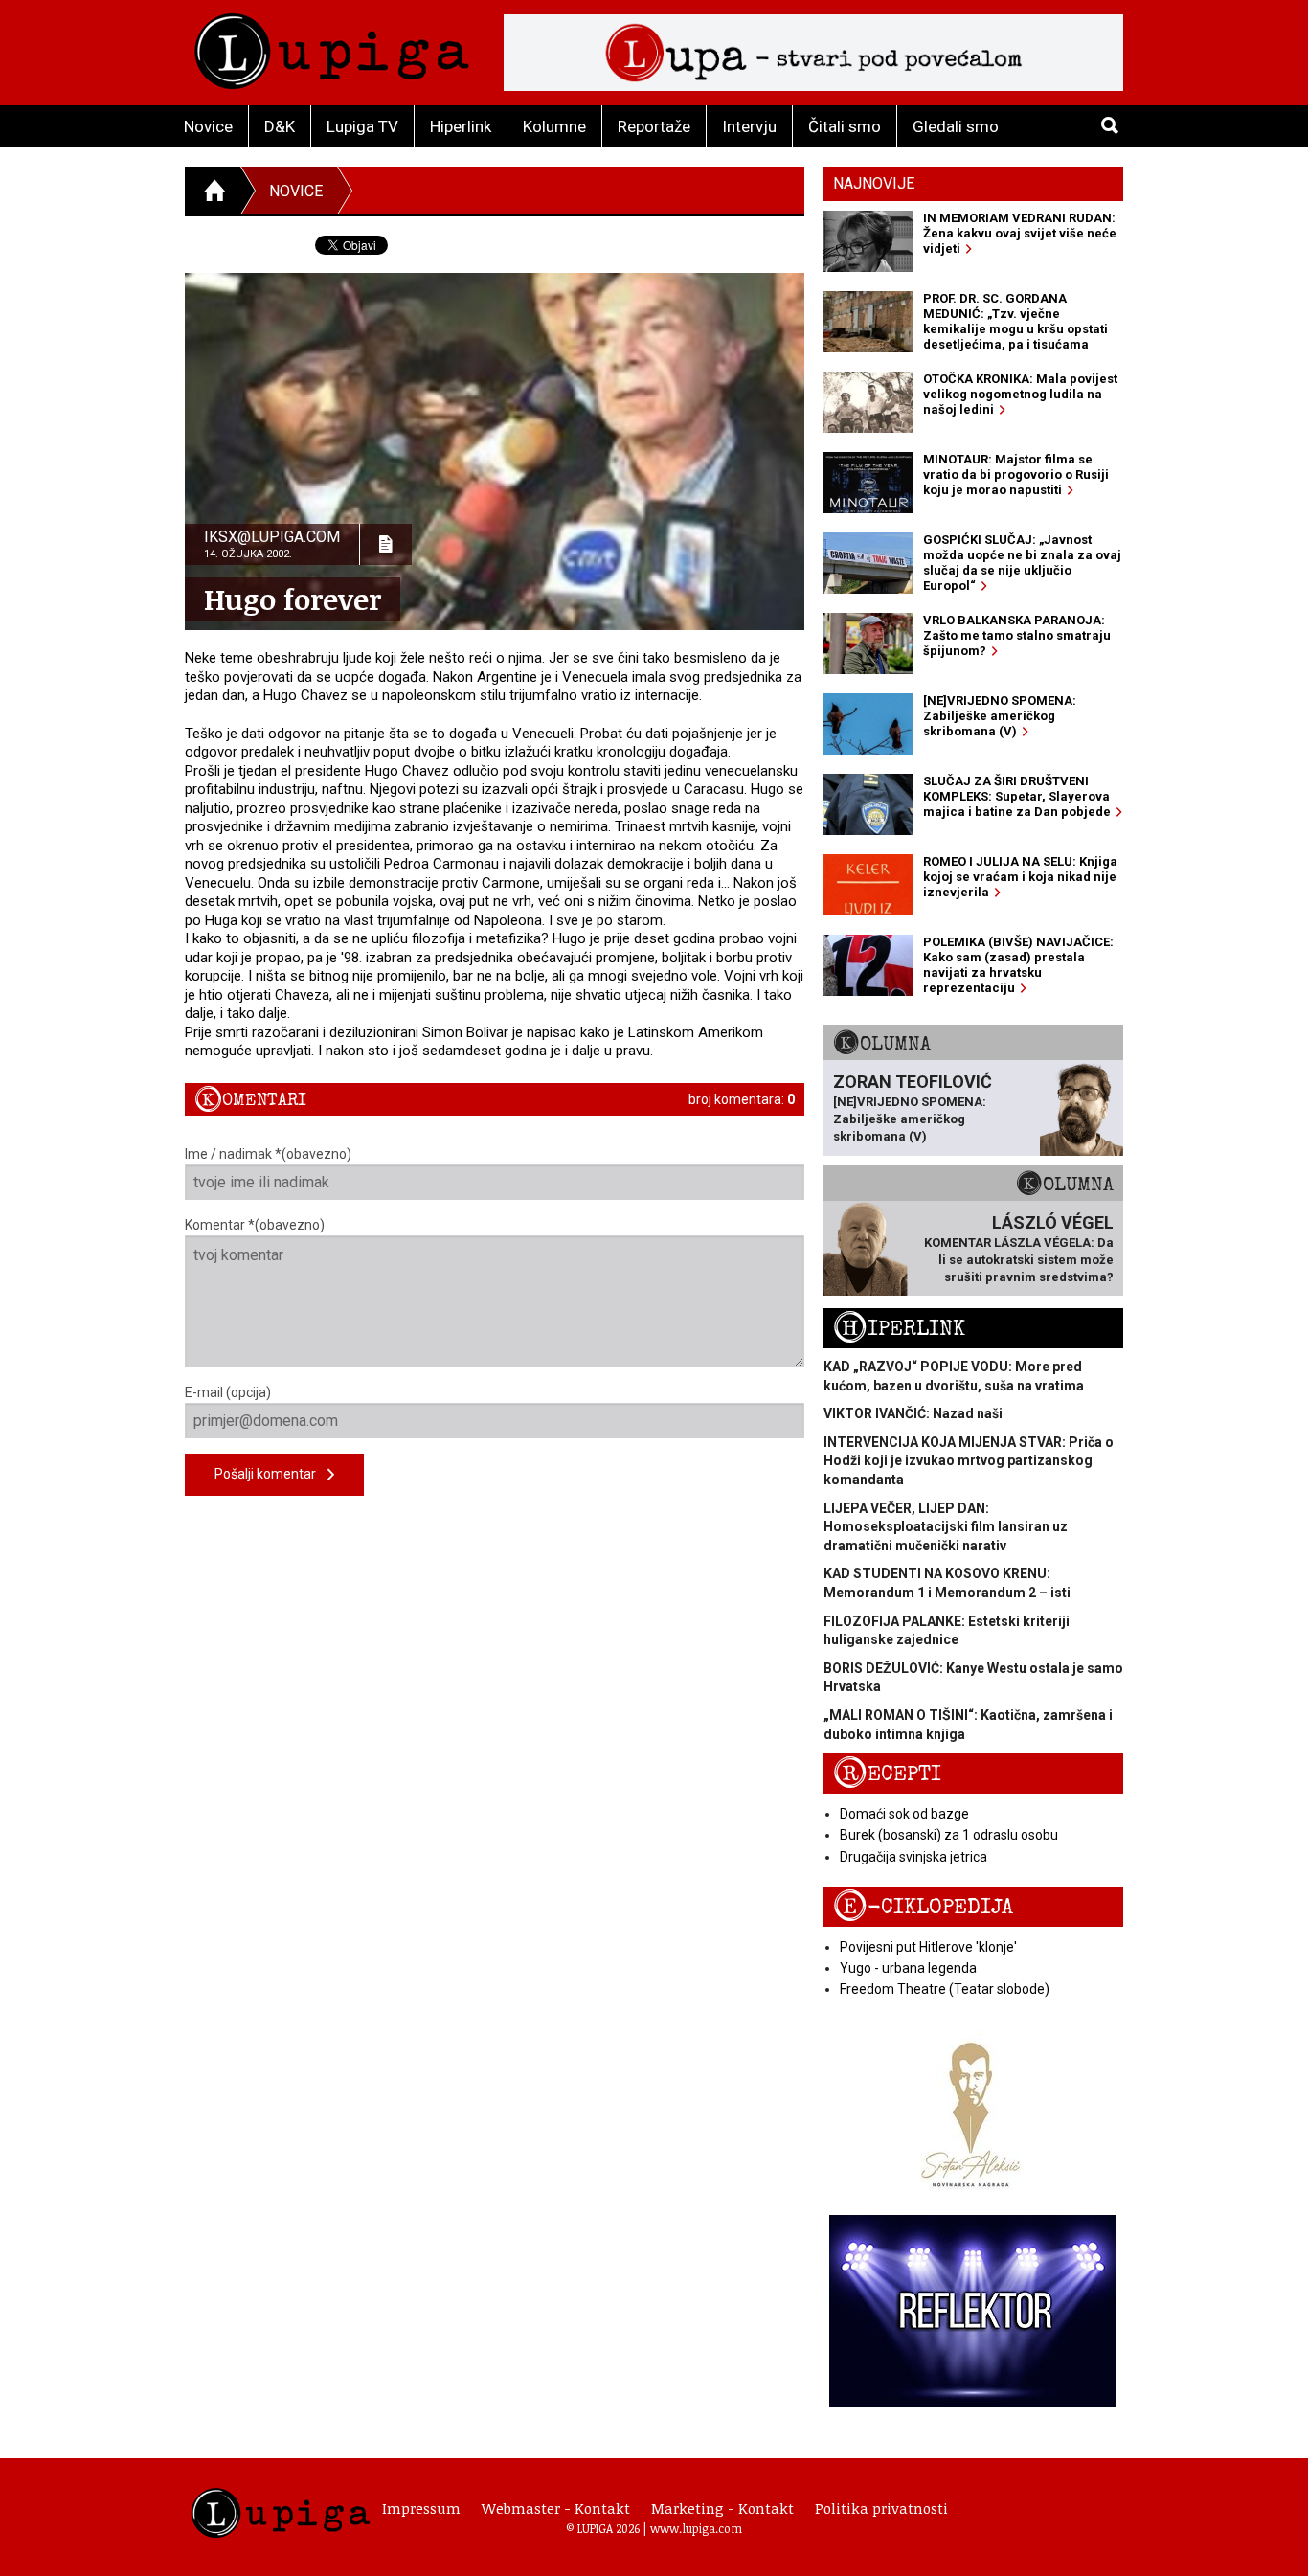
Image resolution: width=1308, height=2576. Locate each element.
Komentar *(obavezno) (255, 1225)
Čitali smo (845, 126)
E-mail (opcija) (228, 1392)
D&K (280, 126)
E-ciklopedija (923, 1907)
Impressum (421, 2508)
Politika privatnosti (881, 2508)
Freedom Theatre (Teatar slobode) (945, 1989)
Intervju (749, 126)
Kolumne (554, 126)
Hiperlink (461, 126)
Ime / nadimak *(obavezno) (268, 1154)
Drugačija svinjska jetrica (913, 1857)
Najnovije (874, 183)
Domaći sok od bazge (904, 1814)
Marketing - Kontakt (722, 2508)
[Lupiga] (332, 46)
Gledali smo (956, 126)
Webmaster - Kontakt (556, 2508)
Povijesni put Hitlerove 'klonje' (928, 1947)
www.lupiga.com (696, 2528)
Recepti (887, 1774)
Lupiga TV (362, 126)
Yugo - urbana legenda (908, 1968)
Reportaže (654, 126)
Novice (208, 126)
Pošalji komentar (271, 1474)
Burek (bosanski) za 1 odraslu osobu (949, 1835)
